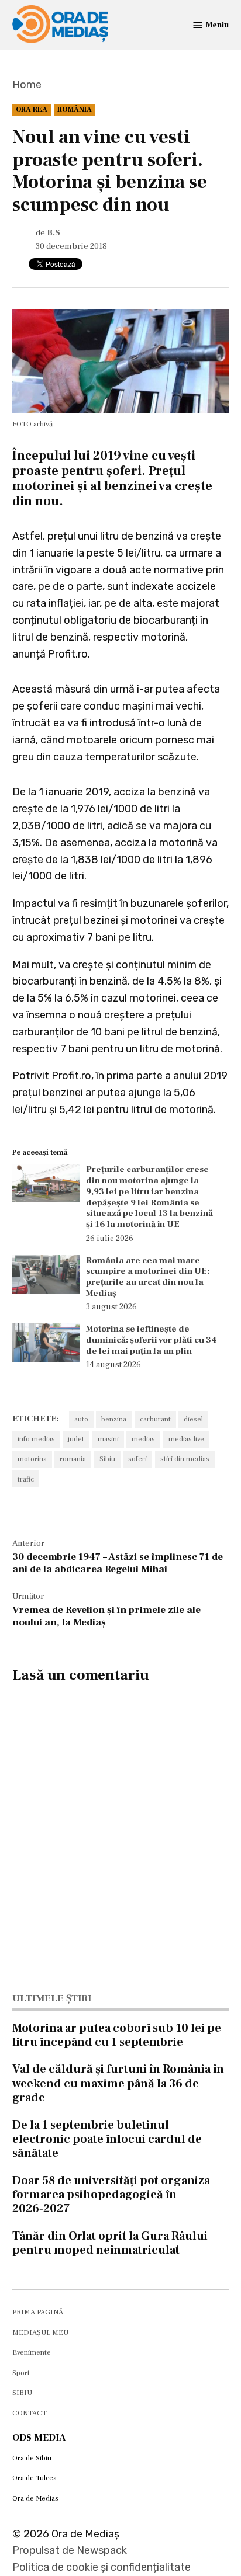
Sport (21, 2373)
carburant (155, 1419)
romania (73, 1459)
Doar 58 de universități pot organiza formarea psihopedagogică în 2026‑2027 (111, 2195)
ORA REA (32, 109)
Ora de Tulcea (35, 2478)
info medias (36, 1439)
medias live (186, 1439)
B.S (54, 233)
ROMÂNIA (75, 109)
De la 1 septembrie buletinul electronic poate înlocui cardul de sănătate (107, 2139)
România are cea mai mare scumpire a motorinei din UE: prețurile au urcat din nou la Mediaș (148, 1277)
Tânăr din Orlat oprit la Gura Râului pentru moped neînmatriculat (110, 2243)
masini (108, 1439)
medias (143, 1439)
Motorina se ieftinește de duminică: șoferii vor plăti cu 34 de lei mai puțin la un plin (152, 1340)
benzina (114, 1419)
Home (27, 85)
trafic (26, 1479)
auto (81, 1419)
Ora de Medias (35, 2498)
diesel (193, 1419)
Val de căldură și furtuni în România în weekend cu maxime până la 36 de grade (118, 2083)
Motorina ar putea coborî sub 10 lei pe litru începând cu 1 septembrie (117, 2035)
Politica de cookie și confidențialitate (101, 2567)
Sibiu (107, 1459)
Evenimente (32, 2352)
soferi (137, 1459)
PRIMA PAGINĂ (38, 2312)
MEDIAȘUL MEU (40, 2332)
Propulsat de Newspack (70, 2550)
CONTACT (30, 2413)
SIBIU (22, 2393)
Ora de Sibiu (32, 2458)
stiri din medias (185, 1459)
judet (76, 1439)
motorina (32, 1459)
